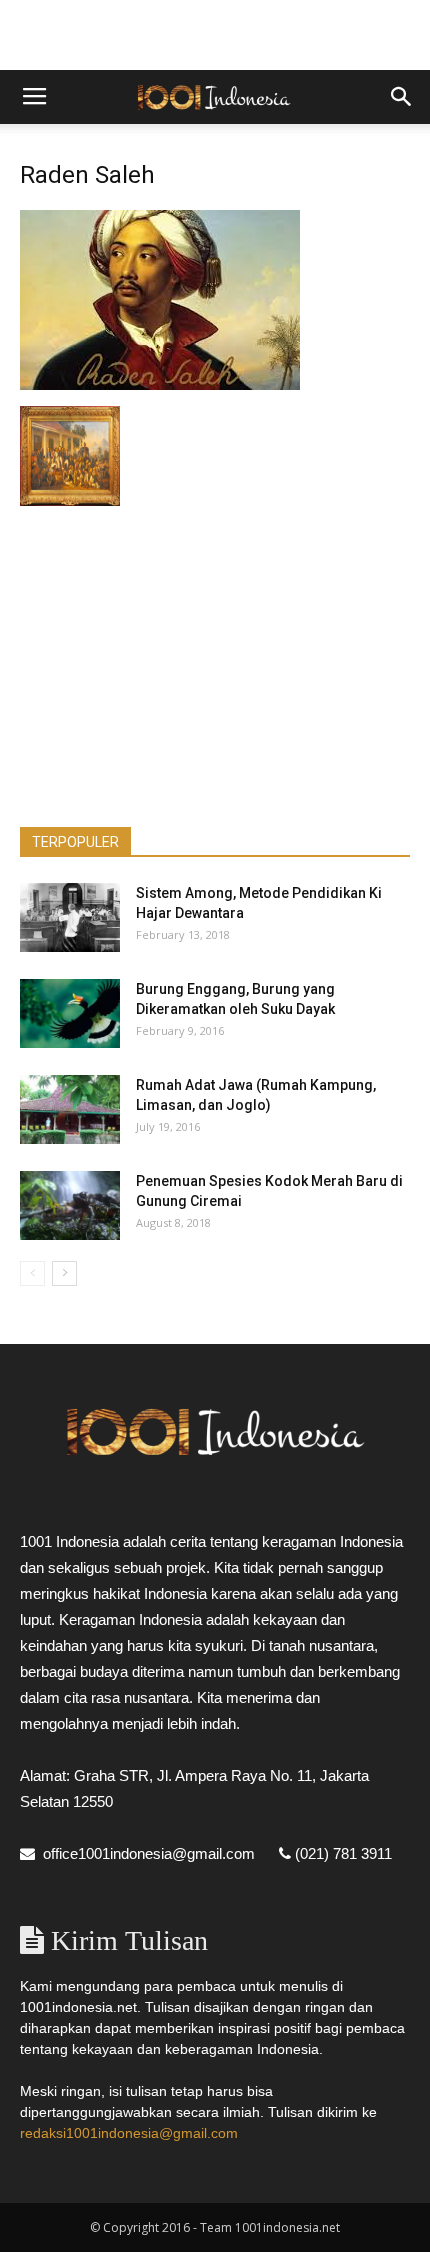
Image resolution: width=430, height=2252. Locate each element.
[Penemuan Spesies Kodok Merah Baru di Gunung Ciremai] (70, 1205)
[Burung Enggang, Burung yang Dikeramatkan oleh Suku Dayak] (70, 1013)
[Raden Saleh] (160, 385)
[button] (402, 97)
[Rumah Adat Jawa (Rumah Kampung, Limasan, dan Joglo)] (70, 1109)
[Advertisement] (215, 35)
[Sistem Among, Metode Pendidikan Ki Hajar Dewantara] (70, 917)
